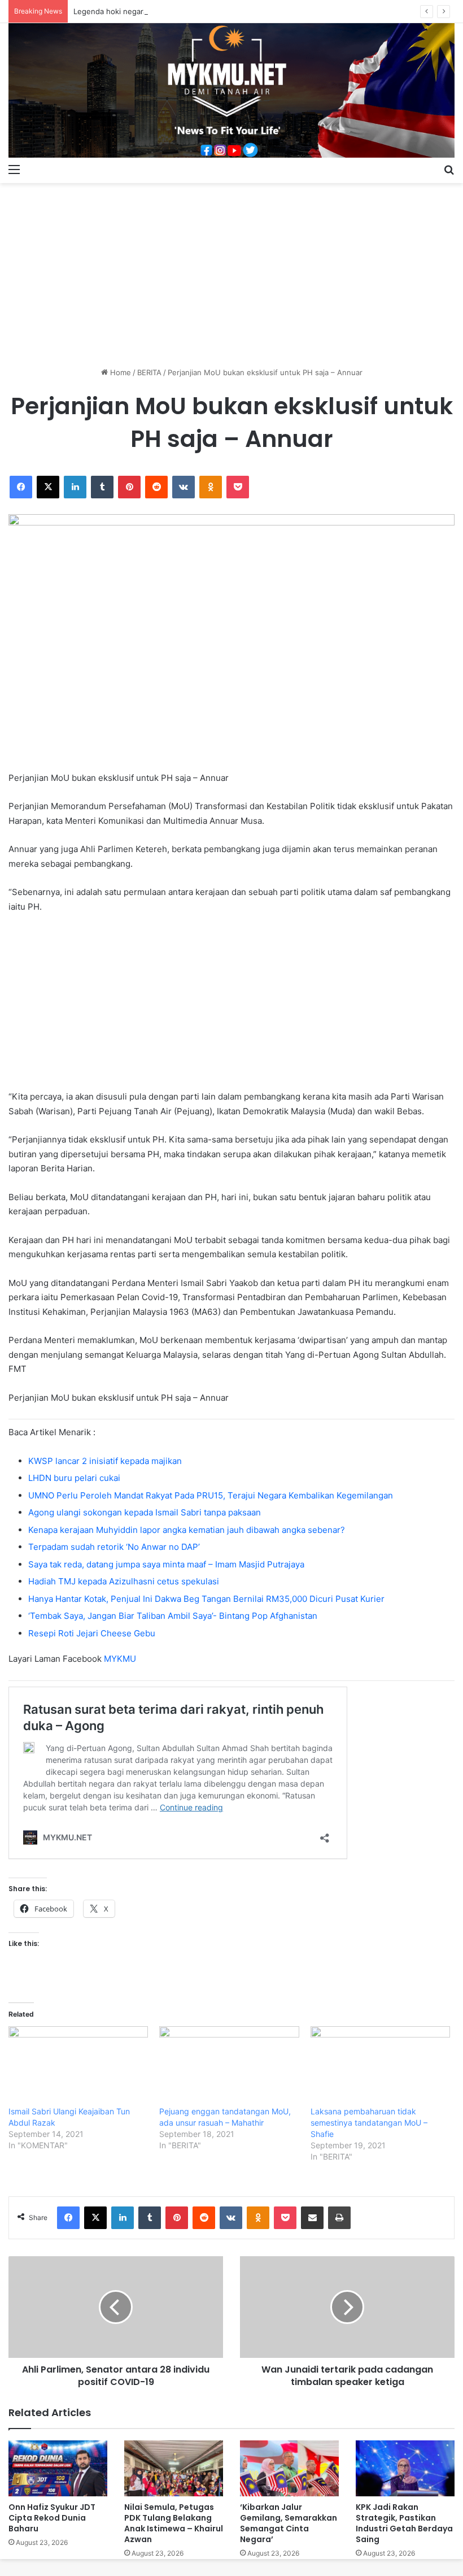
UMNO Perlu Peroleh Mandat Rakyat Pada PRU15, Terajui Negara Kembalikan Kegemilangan (211, 1495)
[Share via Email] (312, 2218)
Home (119, 372)
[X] (48, 487)
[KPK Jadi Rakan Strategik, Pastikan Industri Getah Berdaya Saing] (405, 2468)
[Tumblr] (102, 487)
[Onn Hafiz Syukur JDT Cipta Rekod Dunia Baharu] (58, 2468)
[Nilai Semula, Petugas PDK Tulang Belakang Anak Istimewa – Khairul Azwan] (174, 2468)
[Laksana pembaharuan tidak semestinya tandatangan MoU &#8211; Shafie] (380, 2066)
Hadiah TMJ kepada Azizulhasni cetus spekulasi (124, 1581)
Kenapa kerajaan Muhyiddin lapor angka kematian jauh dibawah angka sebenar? (187, 1530)
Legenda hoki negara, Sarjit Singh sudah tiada (154, 11)
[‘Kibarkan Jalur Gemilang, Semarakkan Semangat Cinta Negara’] (289, 2468)
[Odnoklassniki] (211, 487)
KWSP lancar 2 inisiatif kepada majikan (105, 1461)
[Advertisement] (231, 271)
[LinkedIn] (75, 487)
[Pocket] (238, 487)
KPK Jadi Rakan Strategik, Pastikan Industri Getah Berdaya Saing (404, 2523)
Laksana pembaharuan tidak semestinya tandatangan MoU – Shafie (369, 2123)
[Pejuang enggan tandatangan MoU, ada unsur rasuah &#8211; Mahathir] (229, 2066)
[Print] (339, 2218)
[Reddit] (156, 487)
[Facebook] (21, 487)
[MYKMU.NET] (231, 90)
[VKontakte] (184, 487)
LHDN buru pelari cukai (74, 1478)
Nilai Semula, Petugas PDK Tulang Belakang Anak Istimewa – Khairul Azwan (174, 2523)
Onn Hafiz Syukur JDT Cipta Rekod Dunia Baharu (52, 2518)
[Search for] (449, 169)
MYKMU (120, 1659)
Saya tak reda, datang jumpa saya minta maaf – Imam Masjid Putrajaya (166, 1564)
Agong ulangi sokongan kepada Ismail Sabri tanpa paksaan (145, 1512)
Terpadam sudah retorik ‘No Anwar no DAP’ (114, 1547)
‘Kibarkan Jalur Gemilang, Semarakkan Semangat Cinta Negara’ (289, 2523)
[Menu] (14, 169)
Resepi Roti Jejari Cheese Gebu (92, 1633)
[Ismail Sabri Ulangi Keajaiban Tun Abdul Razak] (78, 2066)
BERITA (149, 372)
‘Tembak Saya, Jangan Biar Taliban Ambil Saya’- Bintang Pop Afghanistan (173, 1616)
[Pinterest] (129, 487)
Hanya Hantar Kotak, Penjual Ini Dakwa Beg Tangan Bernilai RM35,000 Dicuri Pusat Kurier (206, 1599)
